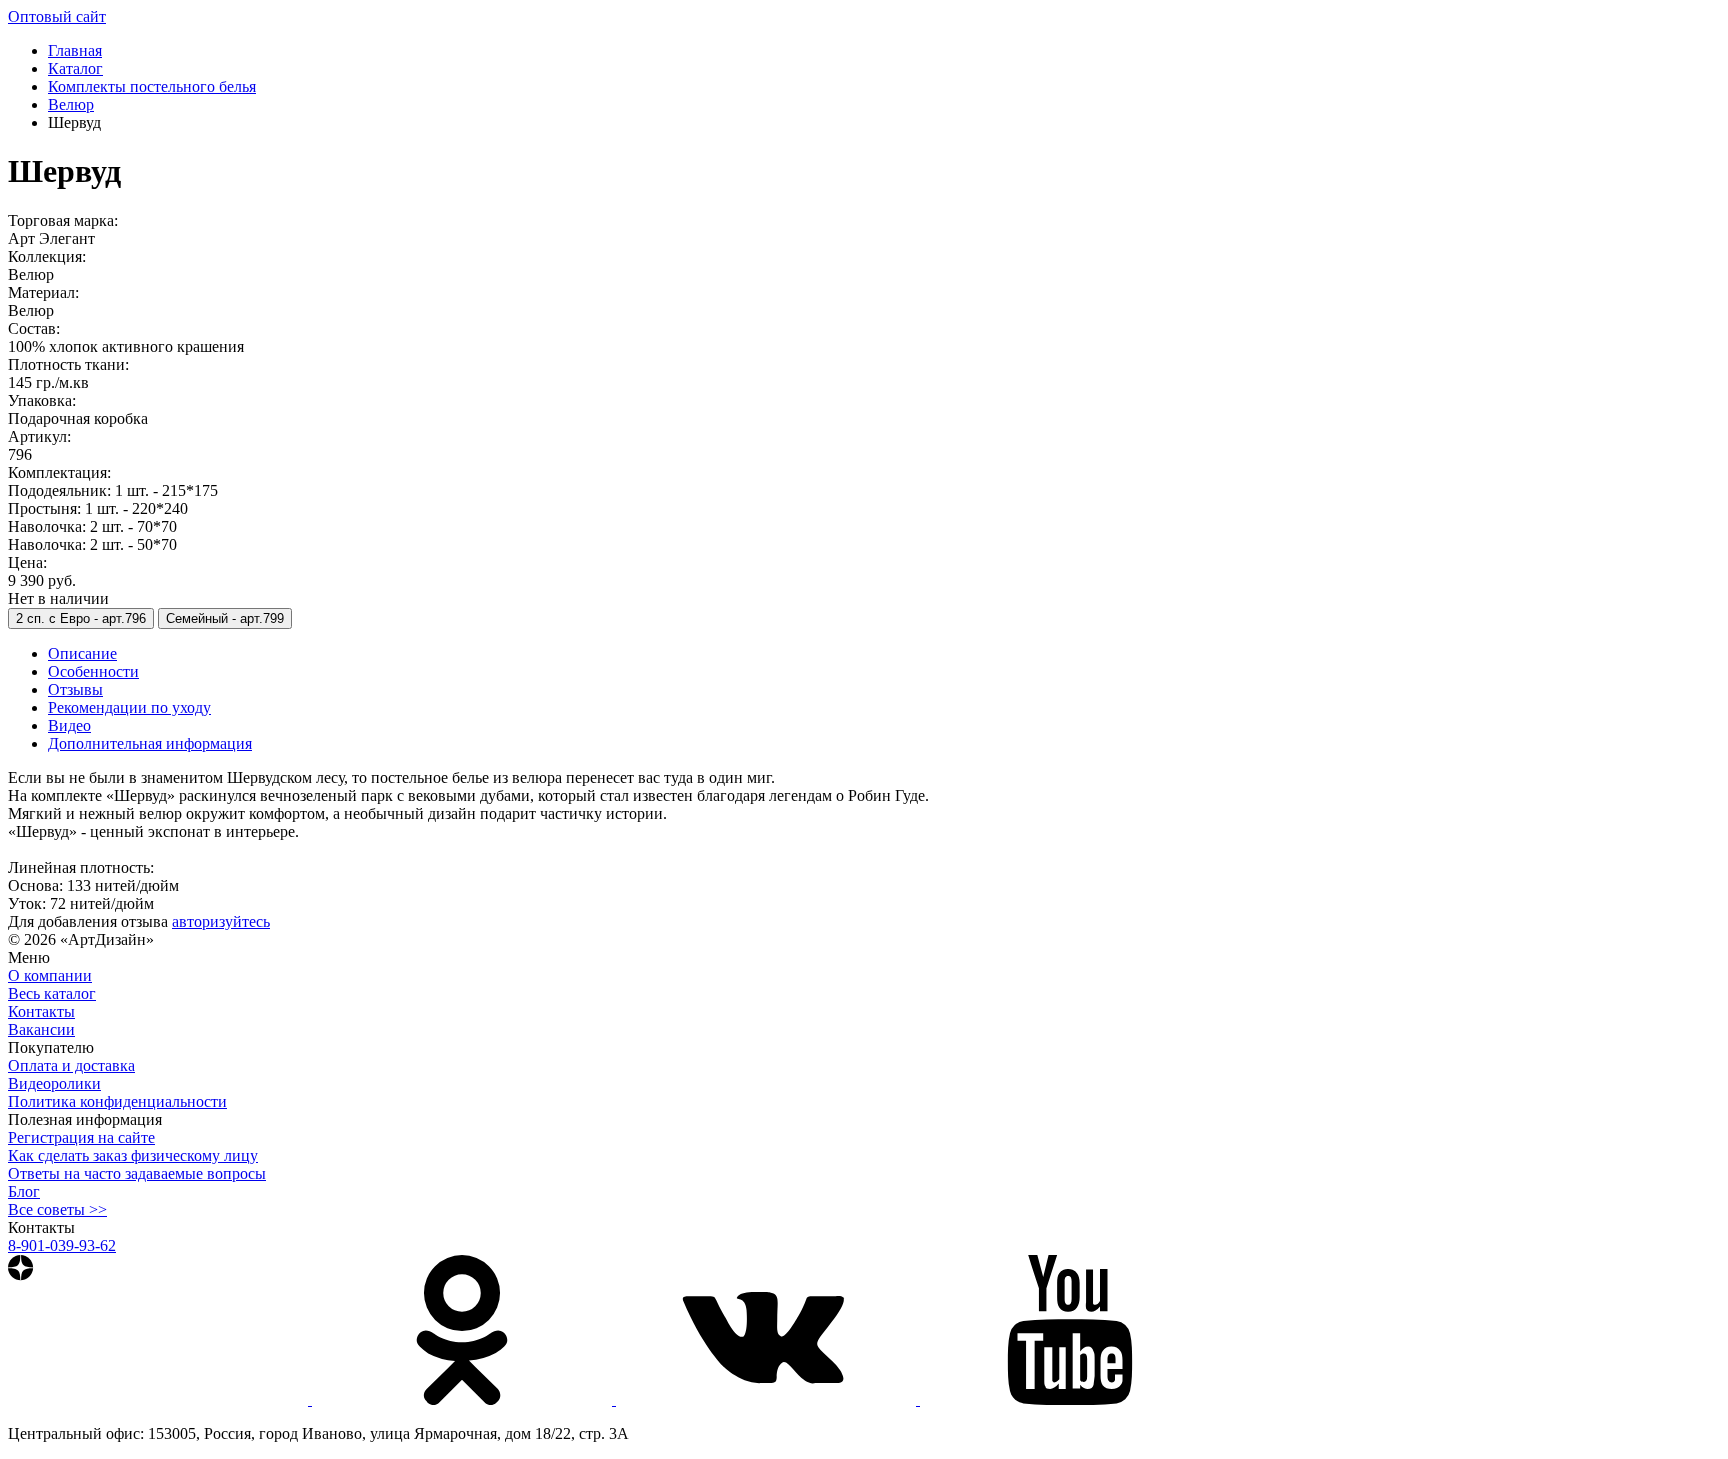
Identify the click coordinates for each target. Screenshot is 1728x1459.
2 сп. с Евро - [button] (81, 618)
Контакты (41, 1011)
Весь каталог (52, 993)
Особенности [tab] (93, 671)
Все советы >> (57, 1209)
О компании (50, 975)
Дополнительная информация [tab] (150, 743)
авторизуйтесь (221, 921)
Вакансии (41, 1029)
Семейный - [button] (225, 618)
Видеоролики (54, 1083)
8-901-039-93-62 (62, 1245)
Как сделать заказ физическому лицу (133, 1155)
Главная (75, 50)
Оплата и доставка (71, 1065)
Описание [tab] (82, 653)
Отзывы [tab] (75, 689)
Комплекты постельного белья (152, 86)
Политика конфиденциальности (117, 1101)
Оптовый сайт (57, 16)
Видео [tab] (69, 725)
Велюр (71, 104)
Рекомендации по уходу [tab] (129, 707)
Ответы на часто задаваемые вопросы (137, 1173)
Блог (24, 1191)
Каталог (75, 68)
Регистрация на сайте (81, 1137)
